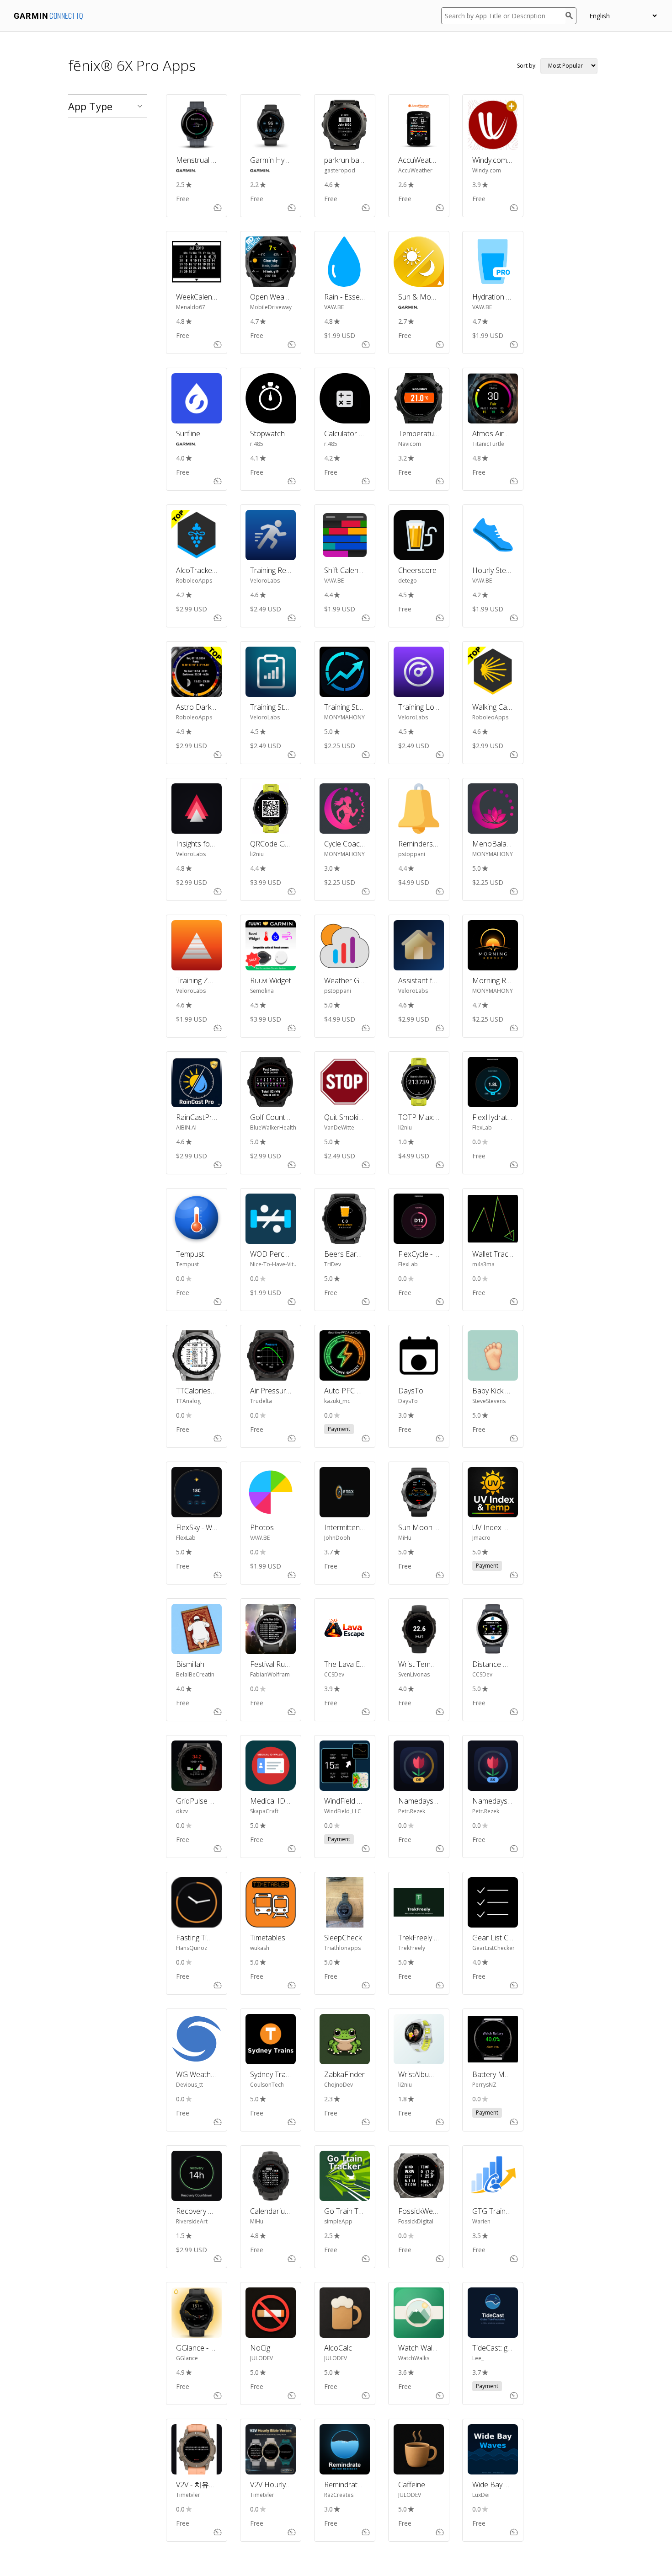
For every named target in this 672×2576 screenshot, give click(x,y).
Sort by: (527, 66)
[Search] (571, 16)
